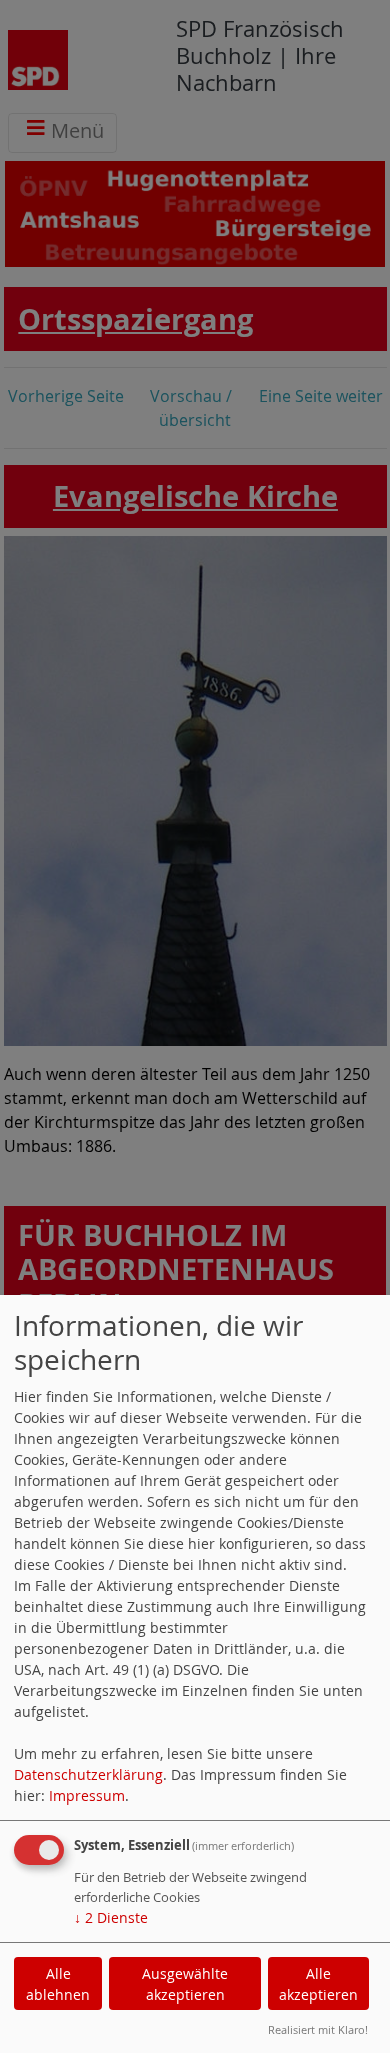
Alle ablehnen (58, 1984)
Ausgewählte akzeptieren (185, 1984)
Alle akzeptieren (318, 1984)
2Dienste (111, 1917)
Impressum (87, 1795)
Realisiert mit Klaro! (318, 2029)
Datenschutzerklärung (88, 1774)
